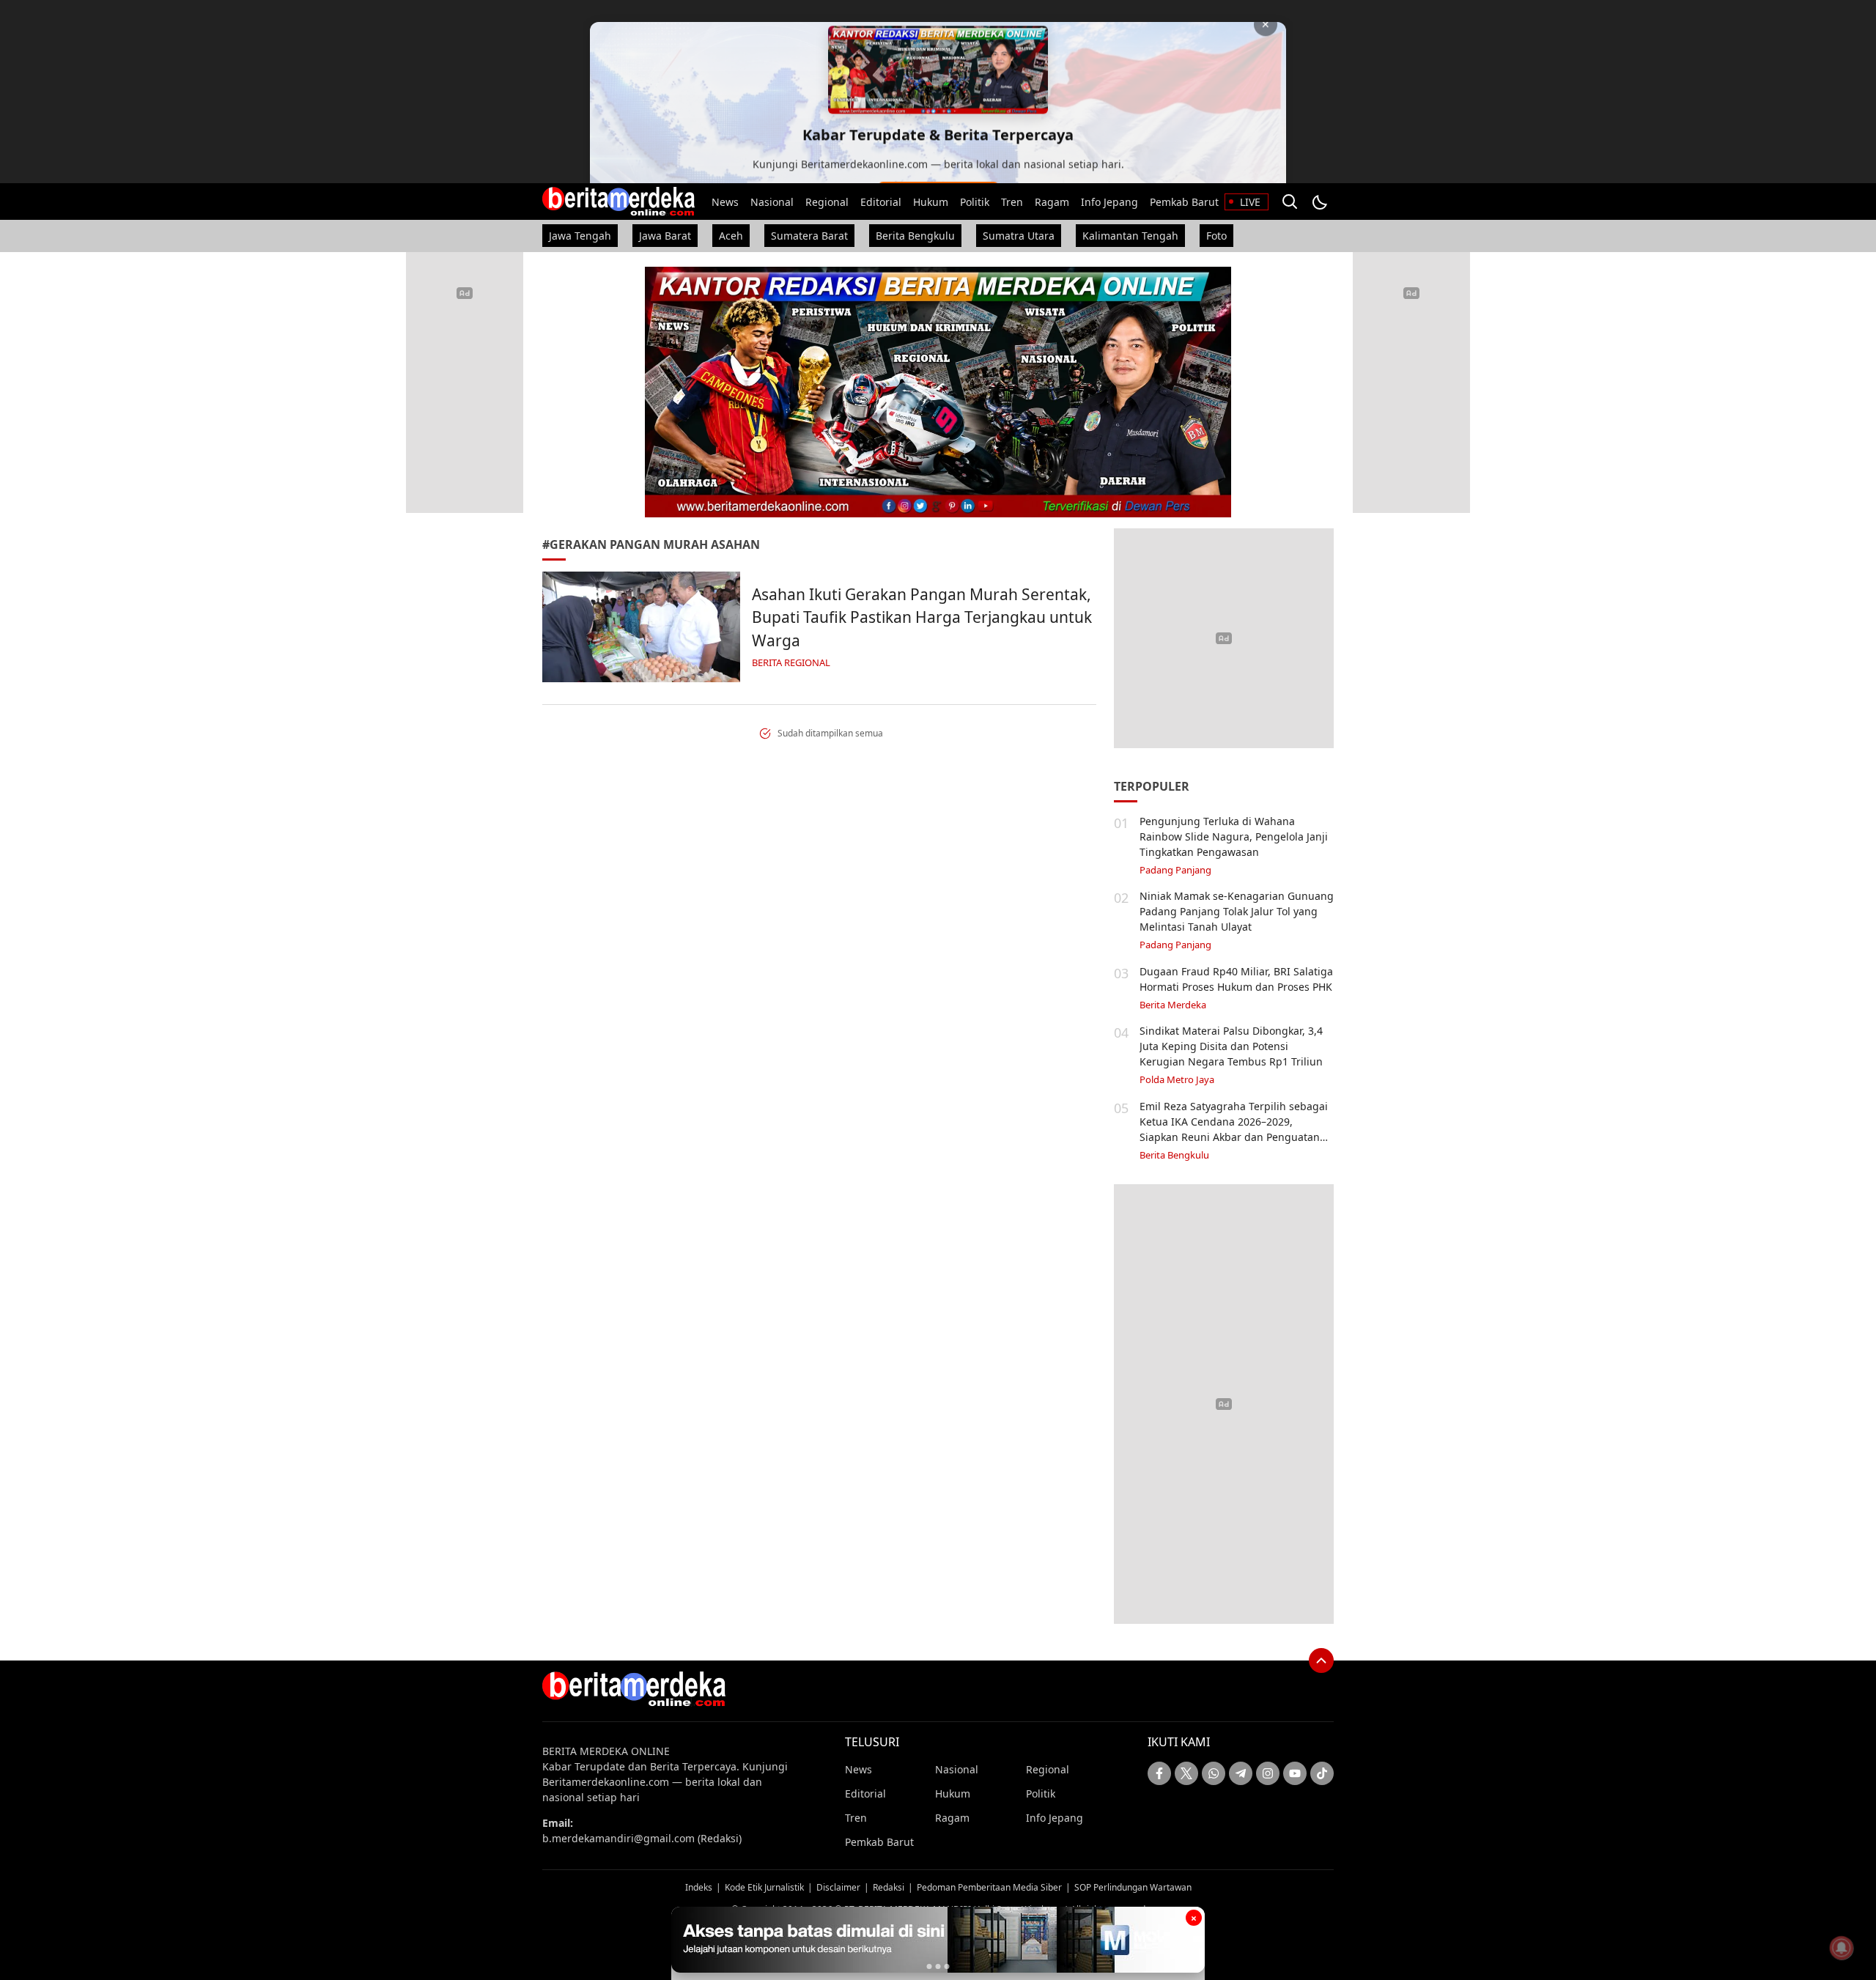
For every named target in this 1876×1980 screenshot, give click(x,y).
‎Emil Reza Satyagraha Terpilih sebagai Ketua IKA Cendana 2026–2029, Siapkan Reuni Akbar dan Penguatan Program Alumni (1234, 1129)
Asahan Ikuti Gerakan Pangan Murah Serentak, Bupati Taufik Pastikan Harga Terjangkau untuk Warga (922, 617)
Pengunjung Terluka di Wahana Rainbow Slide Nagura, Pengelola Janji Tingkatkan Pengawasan (1234, 836)
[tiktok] (1322, 1773)
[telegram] (1241, 1773)
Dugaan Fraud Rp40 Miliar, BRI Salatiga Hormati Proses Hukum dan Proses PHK (1236, 979)
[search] (1290, 202)
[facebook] (1159, 1773)
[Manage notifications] (1842, 1948)
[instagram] (1268, 1773)
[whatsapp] (1214, 1773)
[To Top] (1321, 1661)
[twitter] (1186, 1773)
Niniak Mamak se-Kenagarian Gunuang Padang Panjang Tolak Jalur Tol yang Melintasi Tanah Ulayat (1237, 911)
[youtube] (1295, 1773)
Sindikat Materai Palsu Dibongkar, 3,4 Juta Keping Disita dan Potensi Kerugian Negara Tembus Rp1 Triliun (1231, 1046)
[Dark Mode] (1319, 202)
